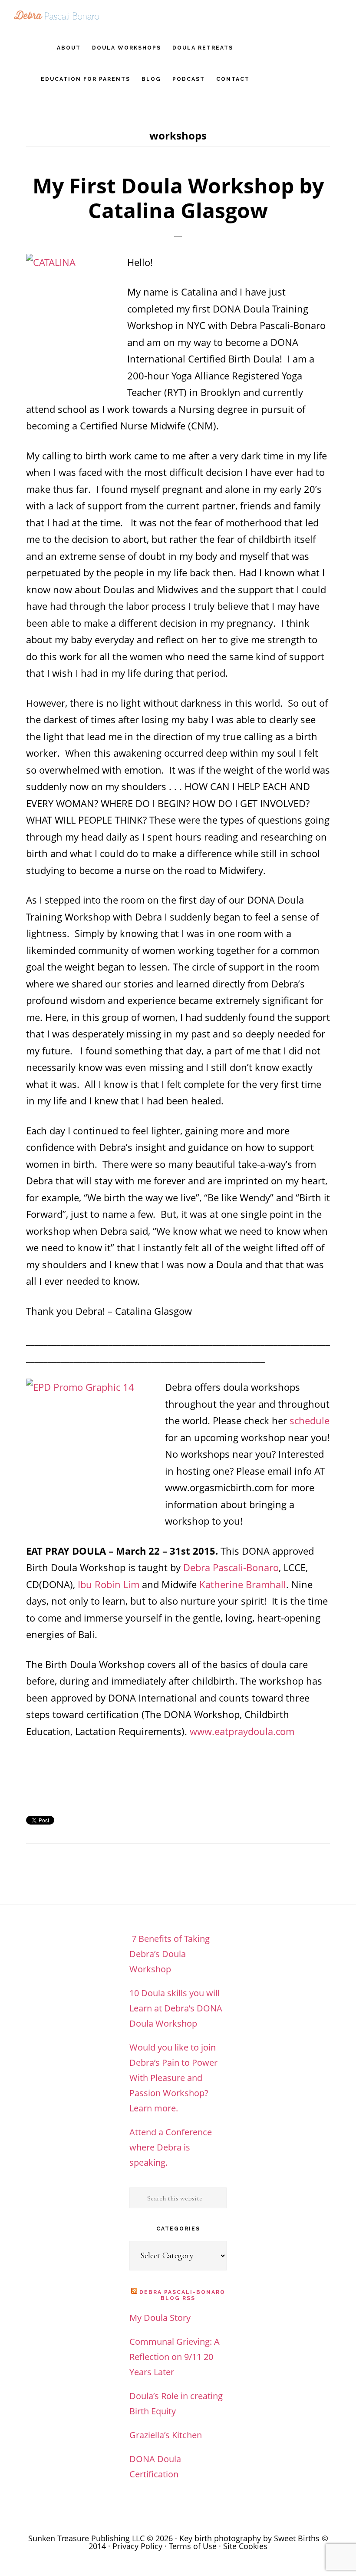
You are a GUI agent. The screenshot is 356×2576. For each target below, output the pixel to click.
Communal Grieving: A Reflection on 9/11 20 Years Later (175, 2357)
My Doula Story (160, 2318)
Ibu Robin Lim (109, 1584)
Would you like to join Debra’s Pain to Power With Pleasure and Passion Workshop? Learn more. (173, 2078)
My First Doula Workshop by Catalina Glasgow (178, 198)
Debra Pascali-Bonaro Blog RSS (182, 2295)
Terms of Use (193, 2546)
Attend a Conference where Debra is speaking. (171, 2147)
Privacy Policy (137, 2546)
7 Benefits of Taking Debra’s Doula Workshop (170, 1954)
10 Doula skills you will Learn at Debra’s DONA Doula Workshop (176, 2008)
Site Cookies (245, 2546)
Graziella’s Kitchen (166, 2435)
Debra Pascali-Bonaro (56, 15)
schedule (310, 1420)
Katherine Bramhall (243, 1584)
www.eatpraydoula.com (242, 1731)
